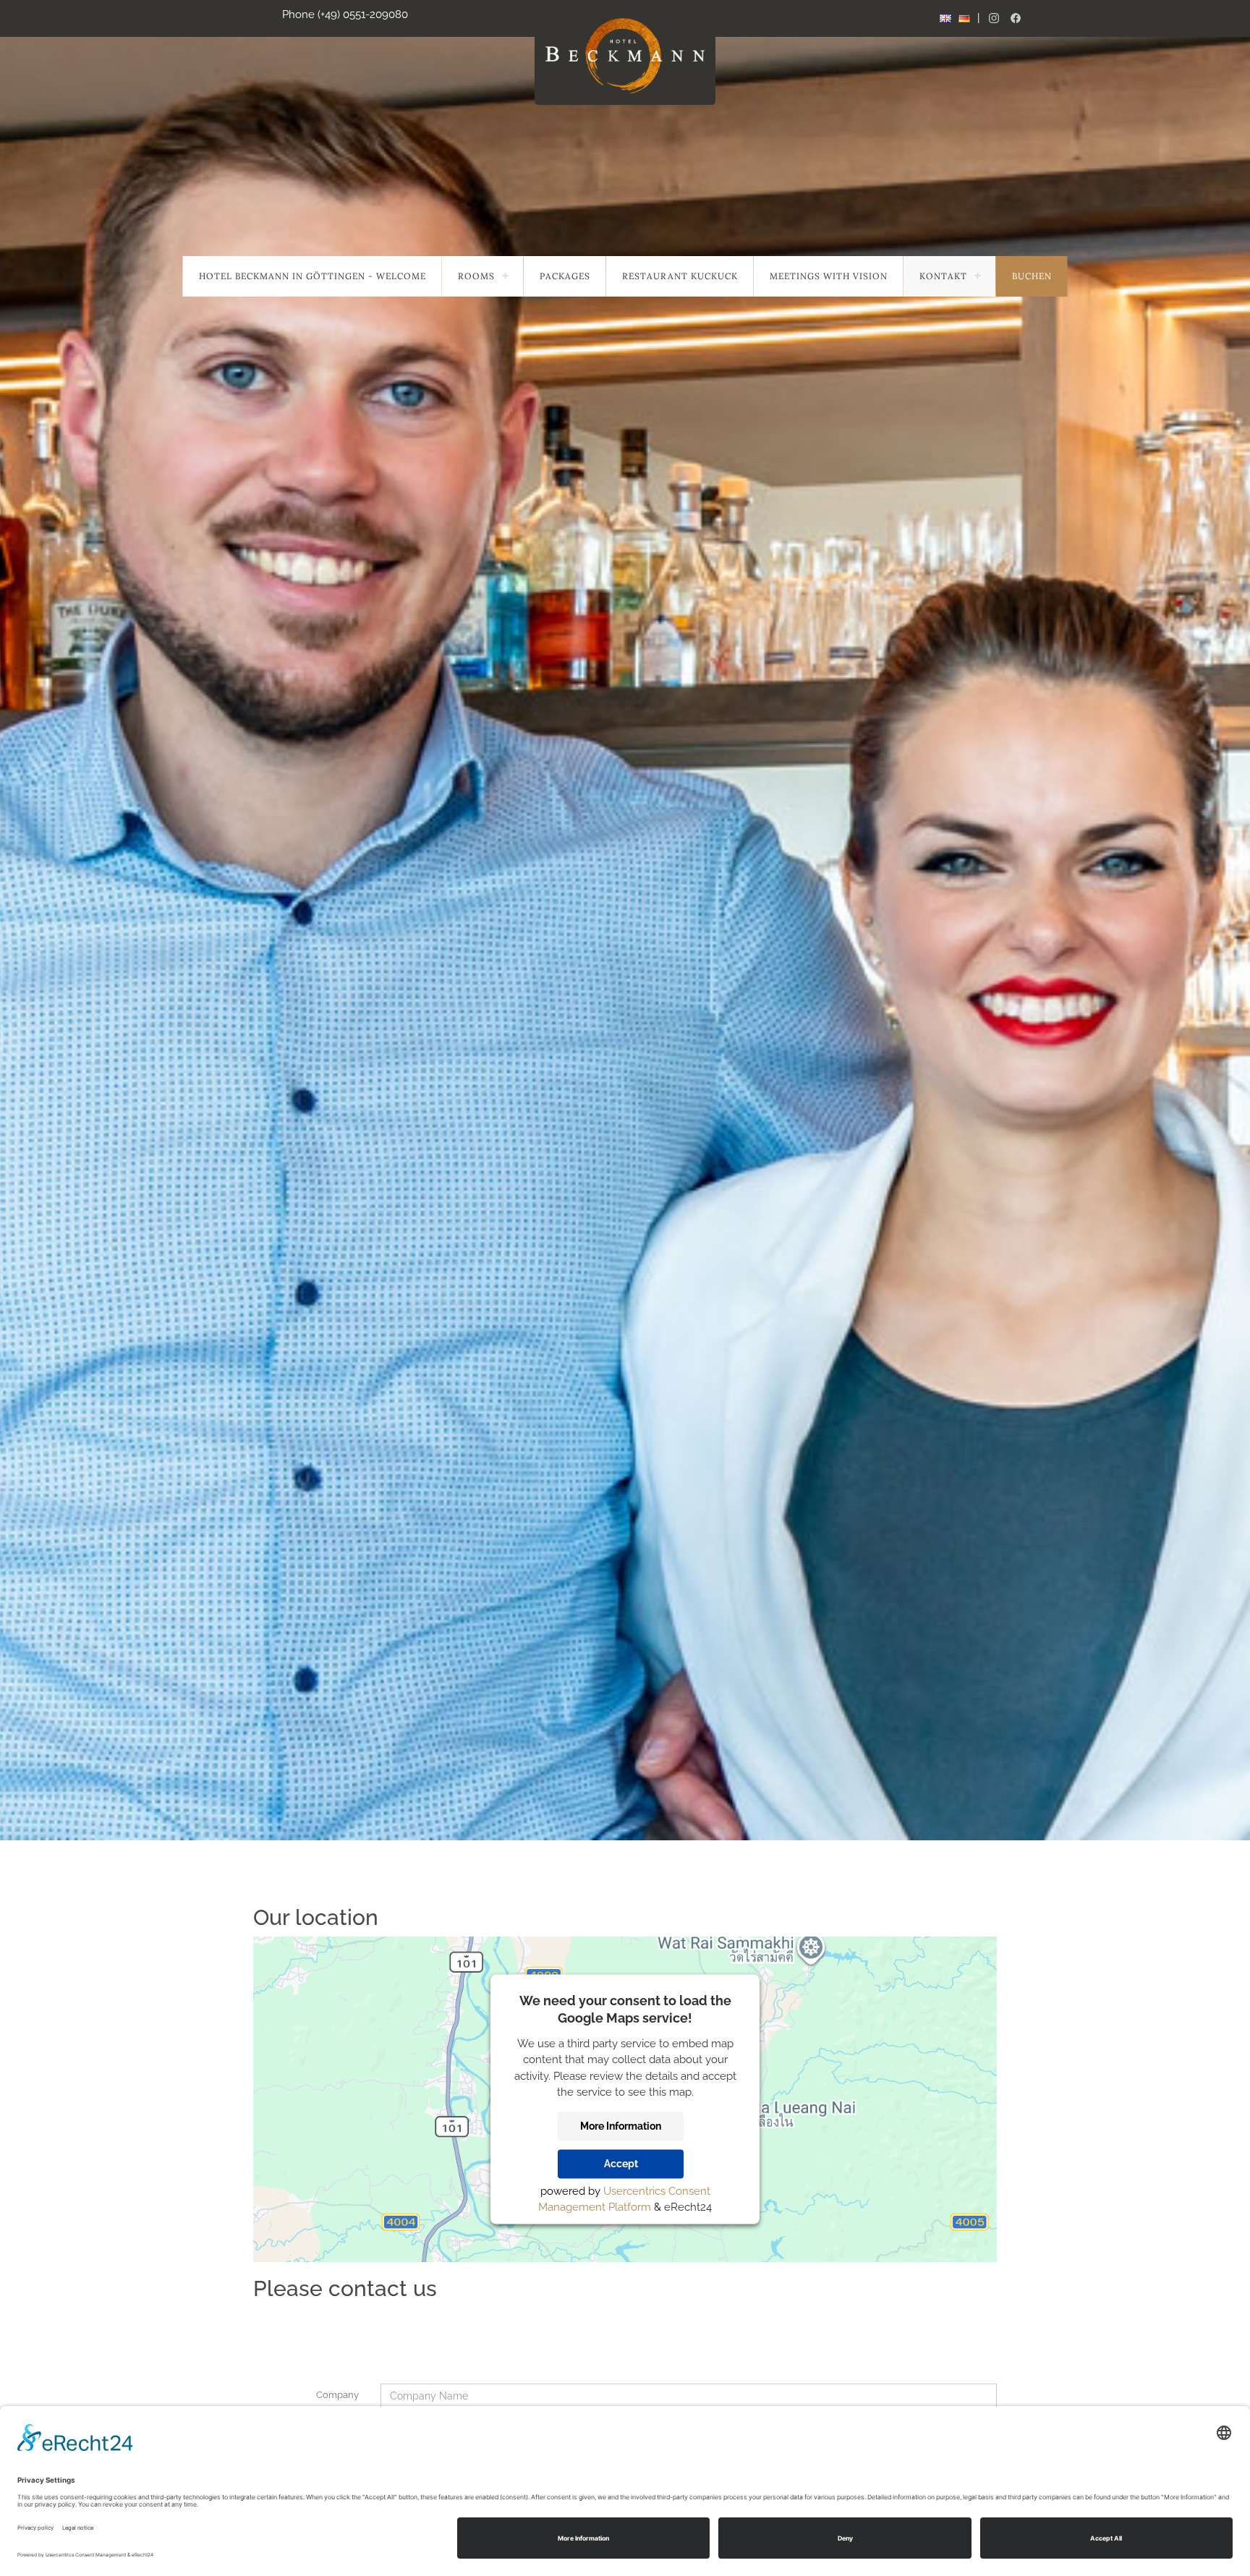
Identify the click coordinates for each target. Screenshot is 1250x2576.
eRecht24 (688, 2207)
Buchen (1032, 276)
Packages (565, 276)
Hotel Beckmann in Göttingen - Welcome (312, 276)
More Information (621, 2126)
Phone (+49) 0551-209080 (345, 14)
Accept (621, 2164)
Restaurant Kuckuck (680, 276)
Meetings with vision (829, 276)
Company (337, 2395)
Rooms (476, 276)
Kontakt (943, 276)
